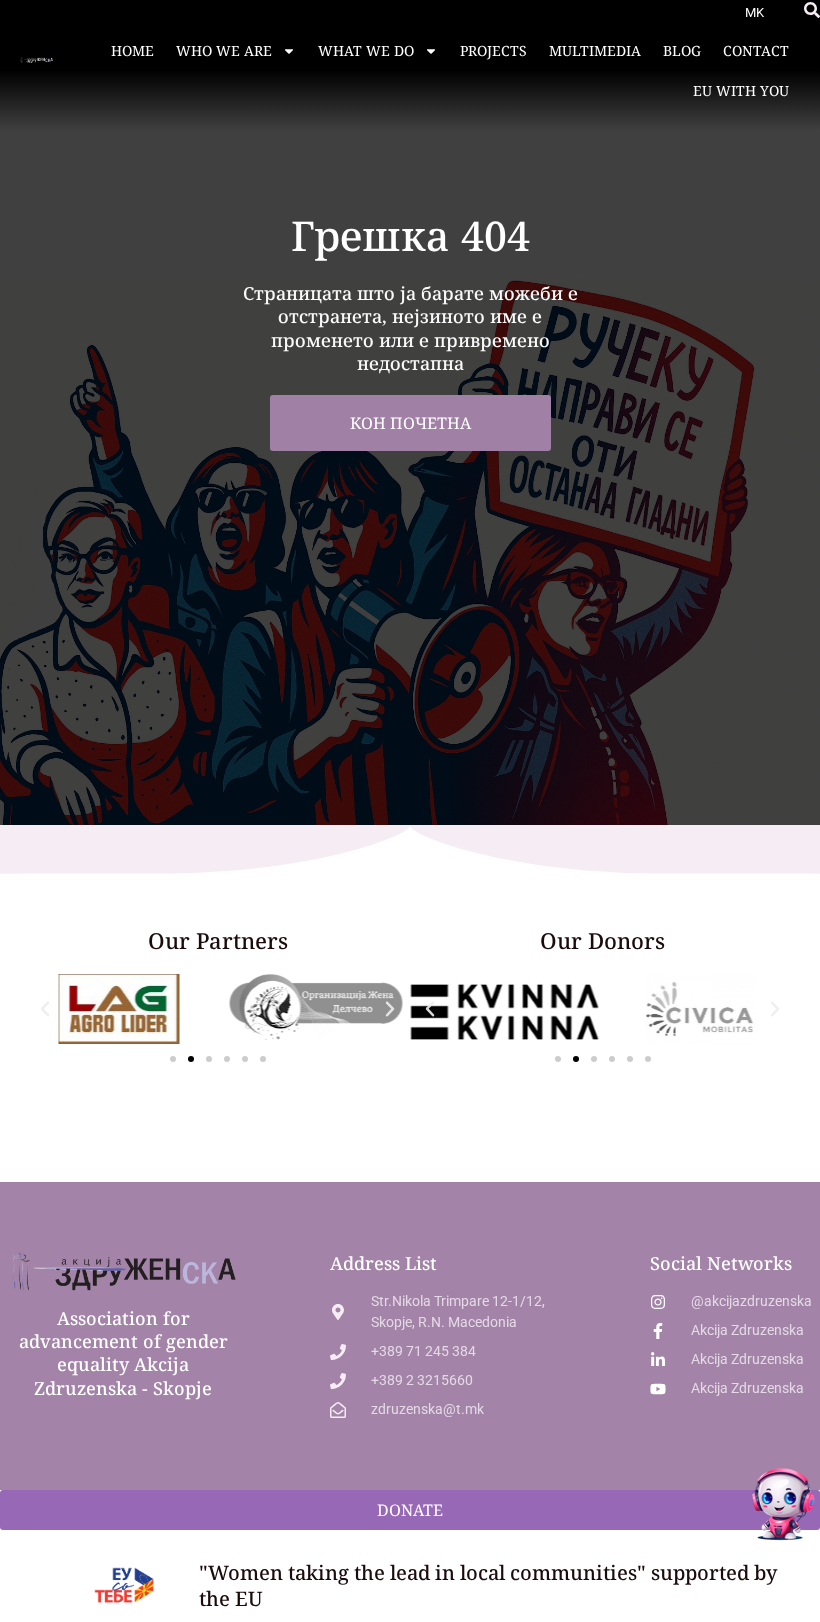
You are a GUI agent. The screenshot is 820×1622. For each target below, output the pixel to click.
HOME (132, 50)
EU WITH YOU (741, 90)
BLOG (682, 50)
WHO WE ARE (224, 50)
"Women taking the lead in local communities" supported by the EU (488, 1585)
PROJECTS (493, 50)
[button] (812, 10)
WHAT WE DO (366, 50)
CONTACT (756, 50)
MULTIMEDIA (595, 50)
